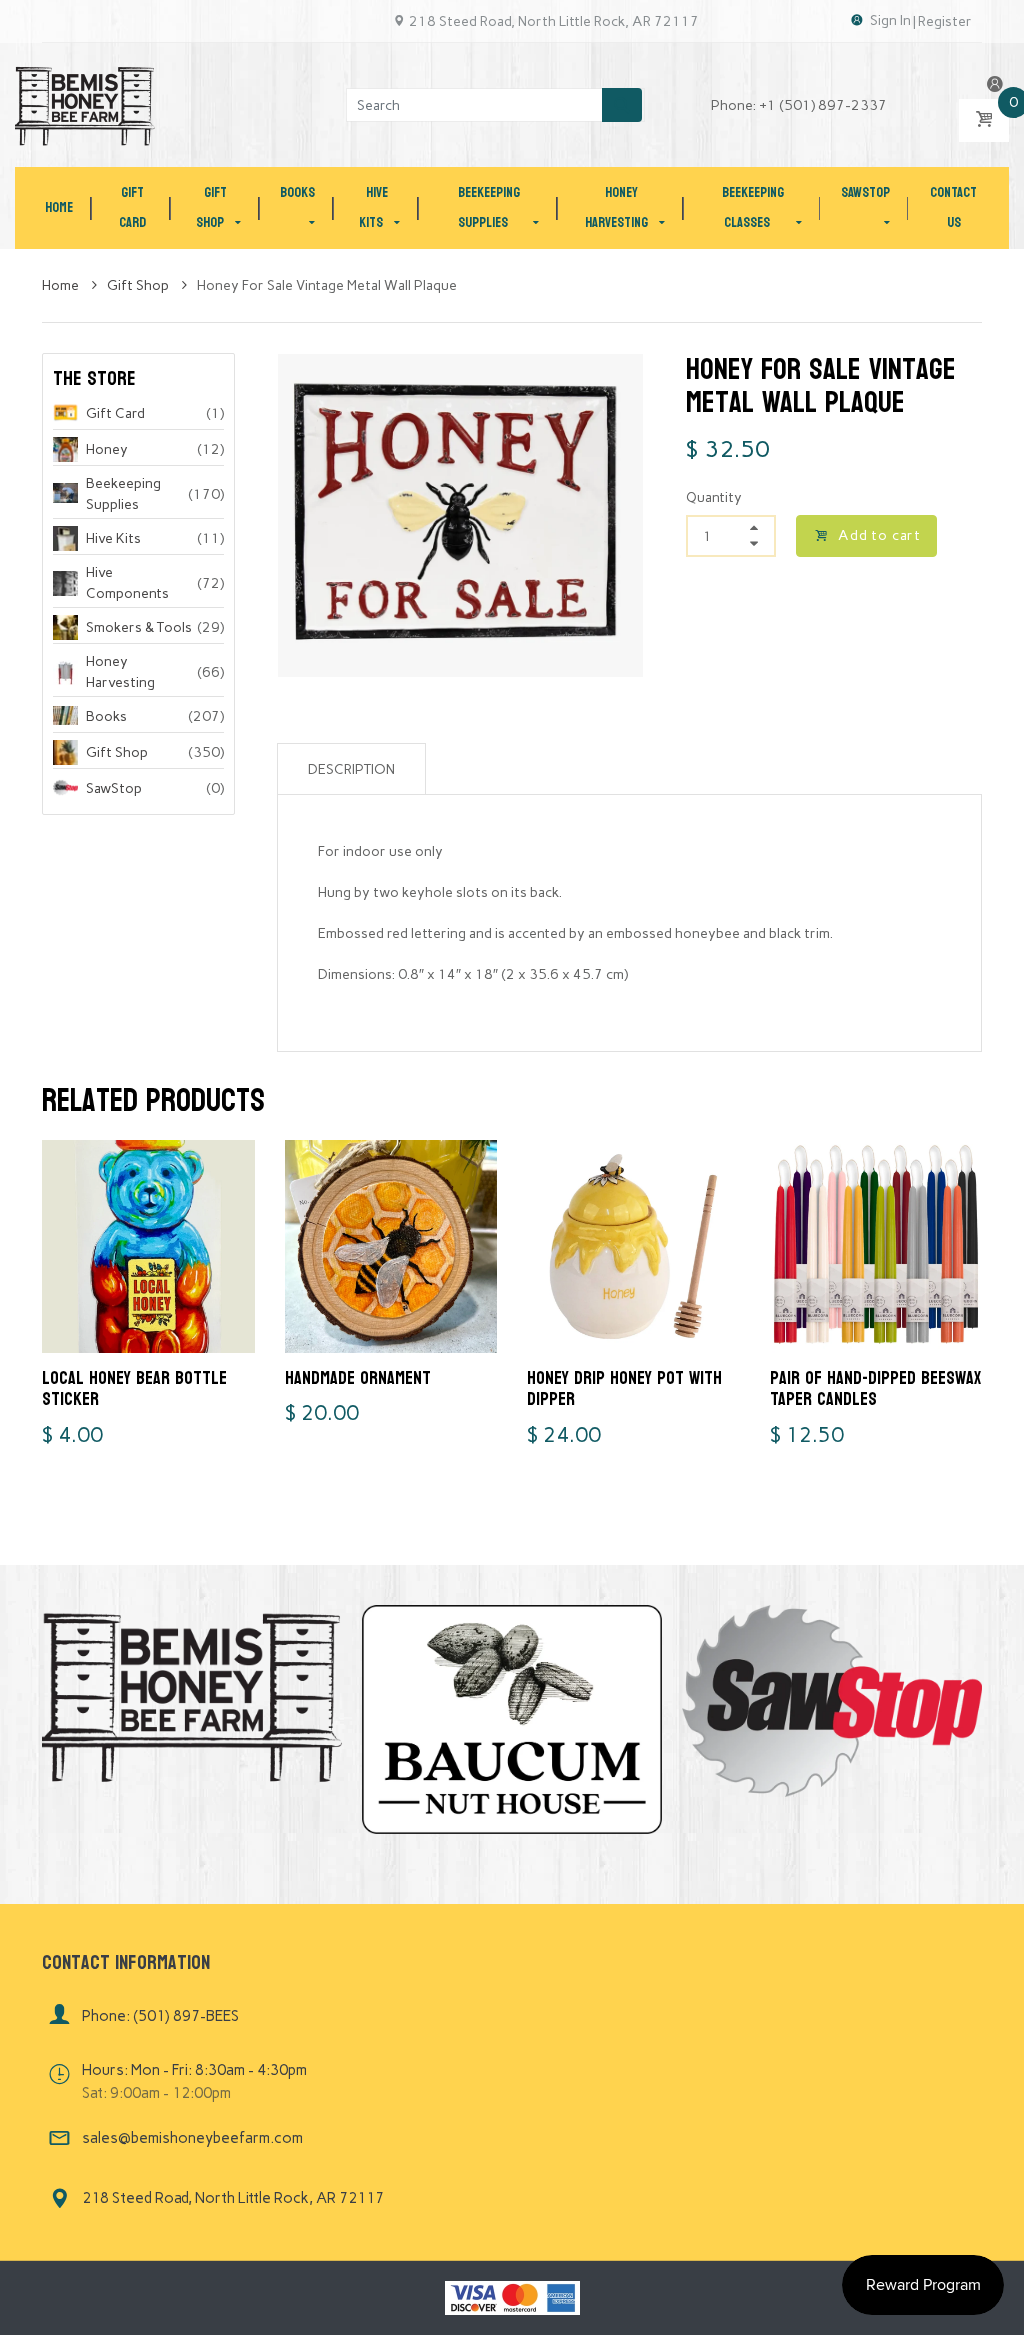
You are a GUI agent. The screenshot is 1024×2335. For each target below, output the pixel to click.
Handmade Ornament (358, 1378)
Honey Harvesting (120, 672)
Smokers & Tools (139, 627)
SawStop (114, 788)
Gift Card (115, 413)
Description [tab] (351, 769)
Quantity (714, 497)
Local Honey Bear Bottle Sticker (134, 1389)
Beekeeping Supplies (123, 494)
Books (106, 716)
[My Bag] (984, 120)
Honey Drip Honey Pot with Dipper (624, 1389)
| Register (942, 21)
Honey (107, 449)
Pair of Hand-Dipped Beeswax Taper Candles (875, 1389)
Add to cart (879, 535)
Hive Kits (113, 538)
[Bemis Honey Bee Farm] (85, 104)
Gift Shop (139, 285)
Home (62, 285)
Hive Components (127, 583)
